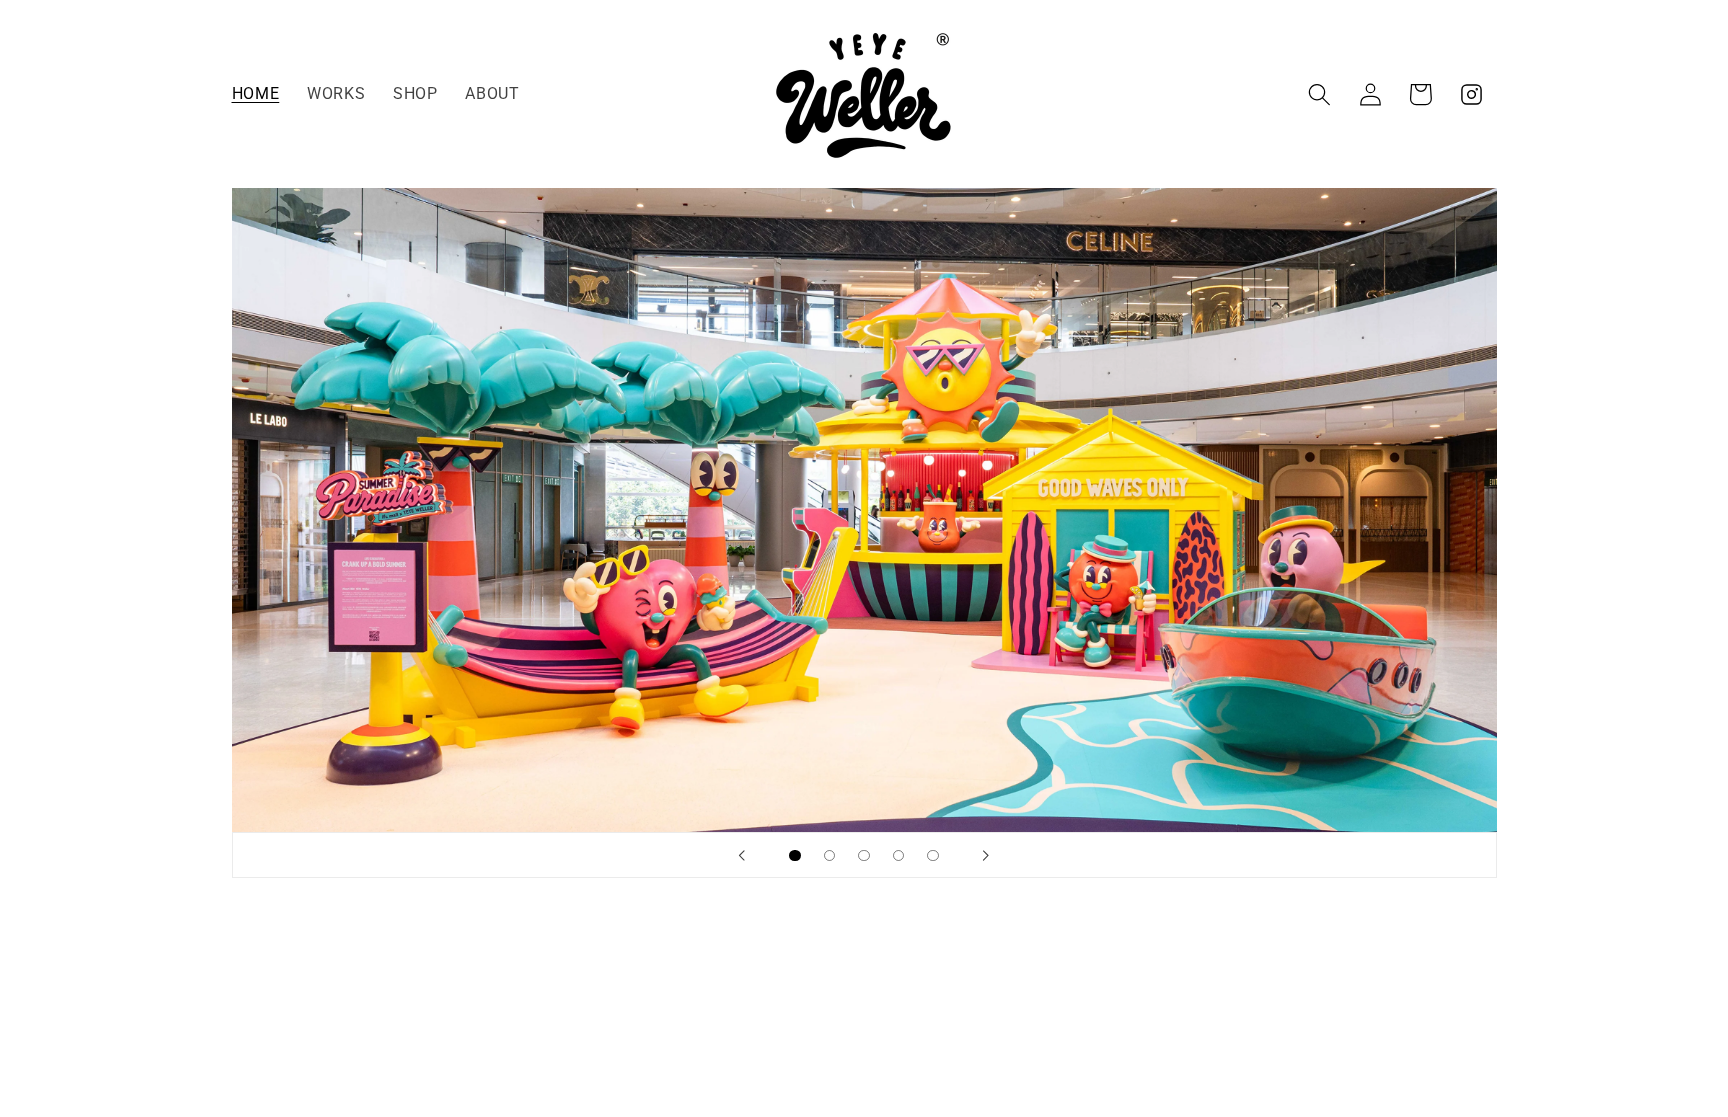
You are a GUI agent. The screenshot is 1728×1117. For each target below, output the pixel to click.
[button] (1319, 94)
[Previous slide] (742, 855)
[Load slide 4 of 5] (898, 855)
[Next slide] (986, 855)
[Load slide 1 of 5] (795, 855)
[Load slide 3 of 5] (864, 855)
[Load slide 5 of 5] (933, 855)
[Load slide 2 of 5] (829, 855)
